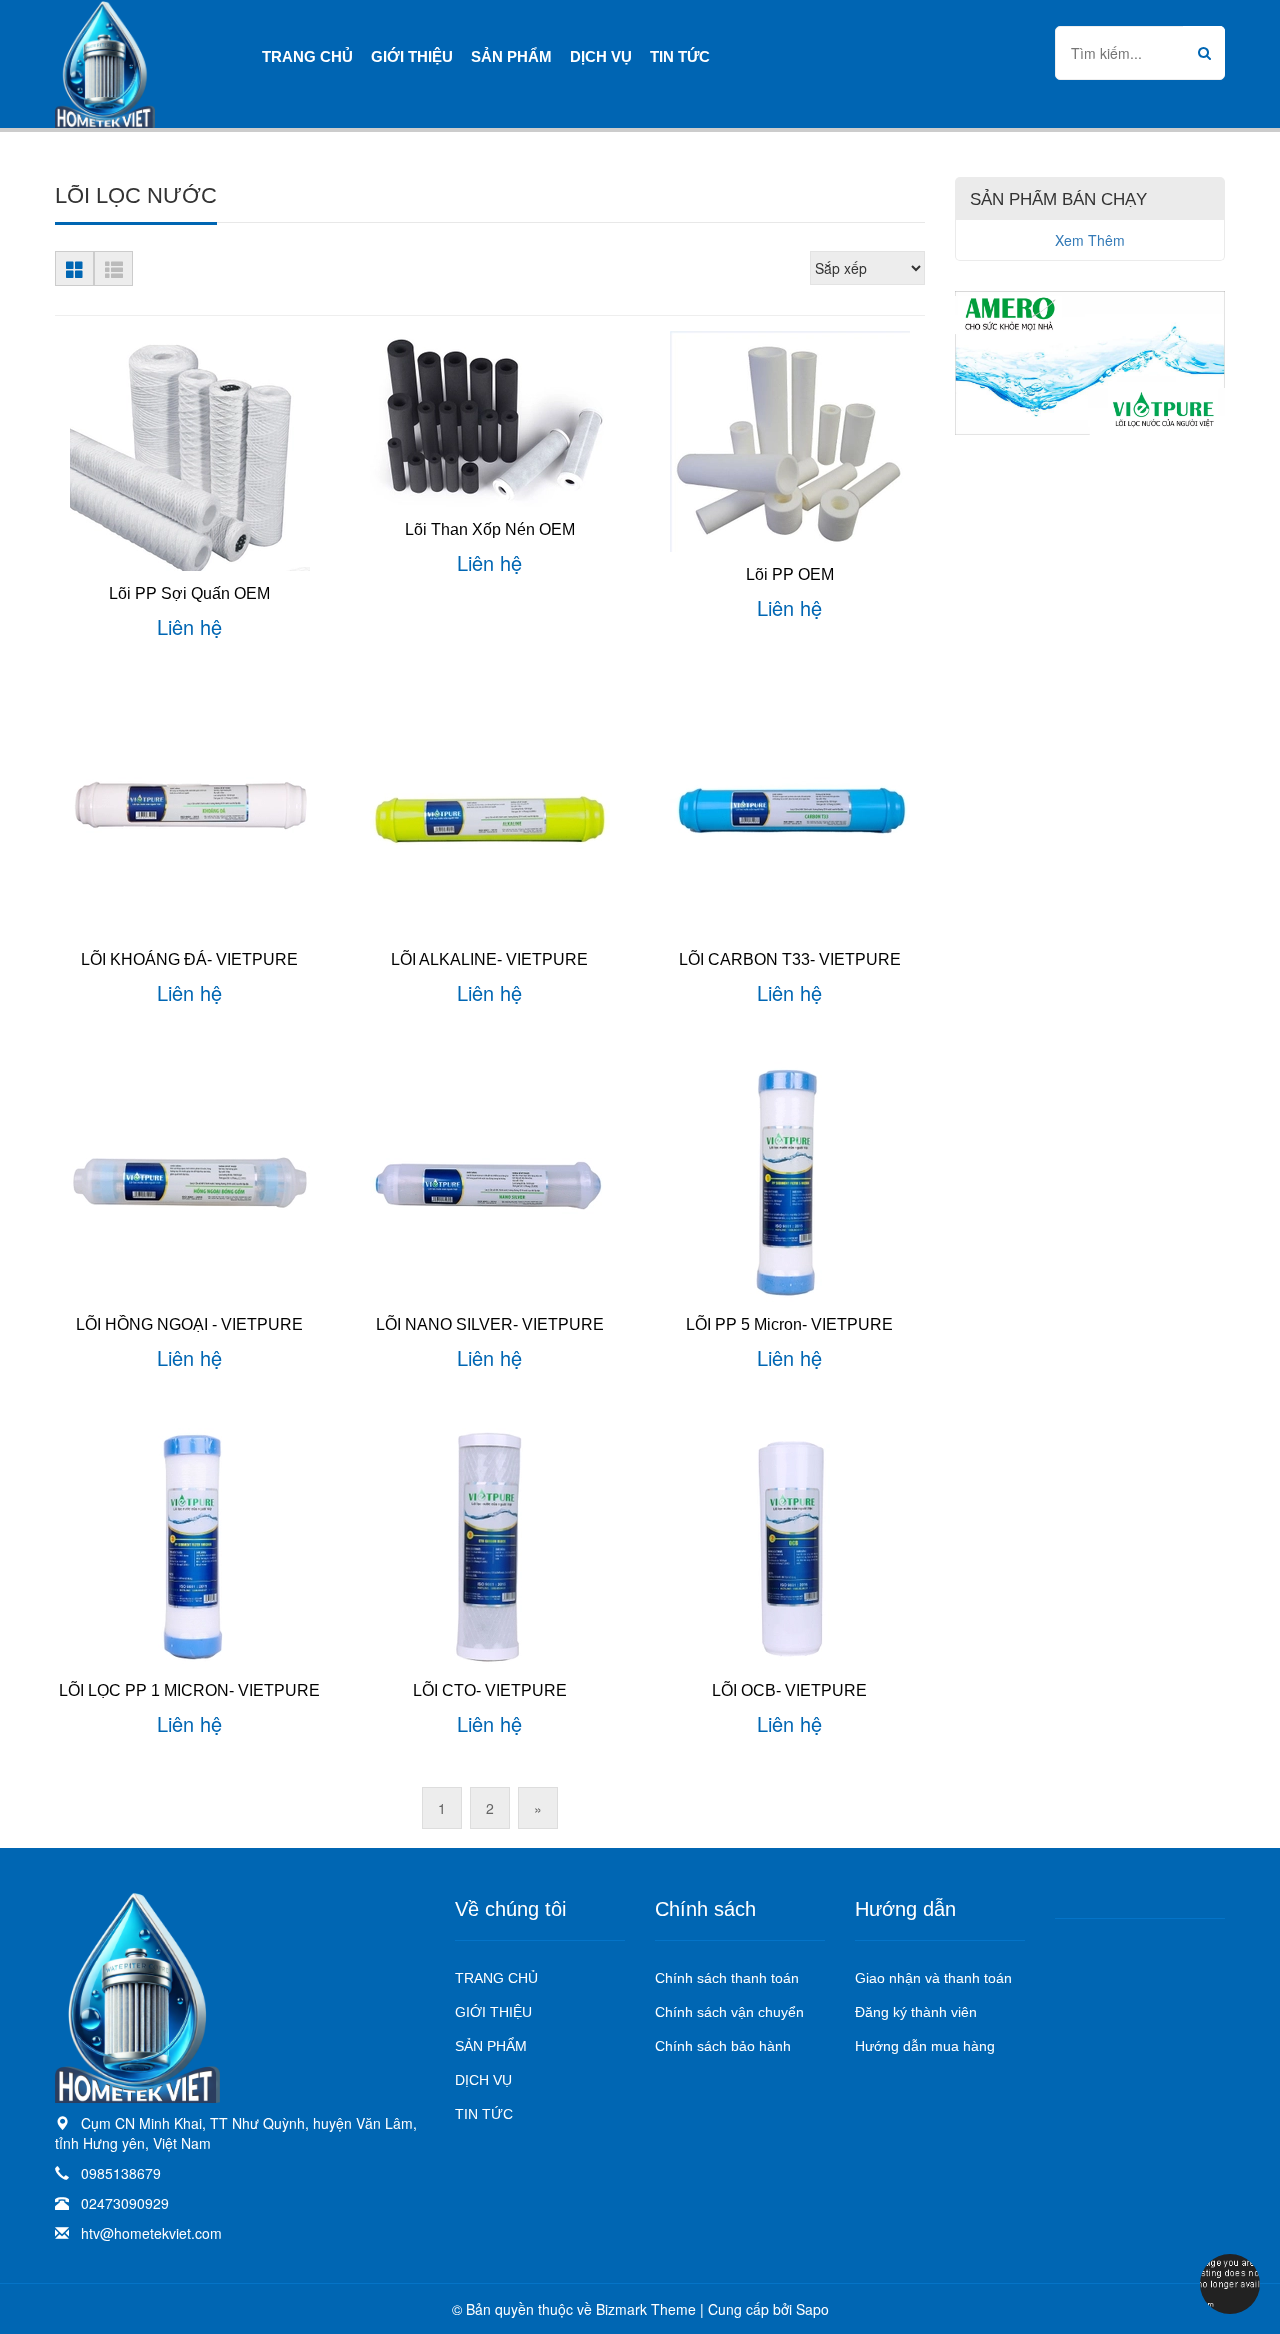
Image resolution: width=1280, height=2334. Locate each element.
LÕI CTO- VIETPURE (490, 1690)
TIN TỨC (484, 2114)
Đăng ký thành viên (916, 2012)
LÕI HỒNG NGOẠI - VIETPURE (189, 1324)
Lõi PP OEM (790, 574)
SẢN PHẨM (491, 2046)
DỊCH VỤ (483, 2080)
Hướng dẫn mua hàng (925, 2046)
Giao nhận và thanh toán (933, 1978)
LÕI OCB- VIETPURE (789, 1690)
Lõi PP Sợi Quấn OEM (189, 593)
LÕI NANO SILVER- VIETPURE (490, 1324)
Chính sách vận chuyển (729, 2012)
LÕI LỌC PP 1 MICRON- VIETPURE (189, 1690)
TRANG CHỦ (496, 1978)
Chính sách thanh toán (727, 1978)
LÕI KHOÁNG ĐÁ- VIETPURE (189, 959)
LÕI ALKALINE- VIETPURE (489, 959)
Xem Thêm (1090, 240)
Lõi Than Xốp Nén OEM (490, 529)
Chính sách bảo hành (723, 2046)
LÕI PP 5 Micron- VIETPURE (789, 1324)
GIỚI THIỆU (493, 2012)
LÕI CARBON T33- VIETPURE (790, 959)
